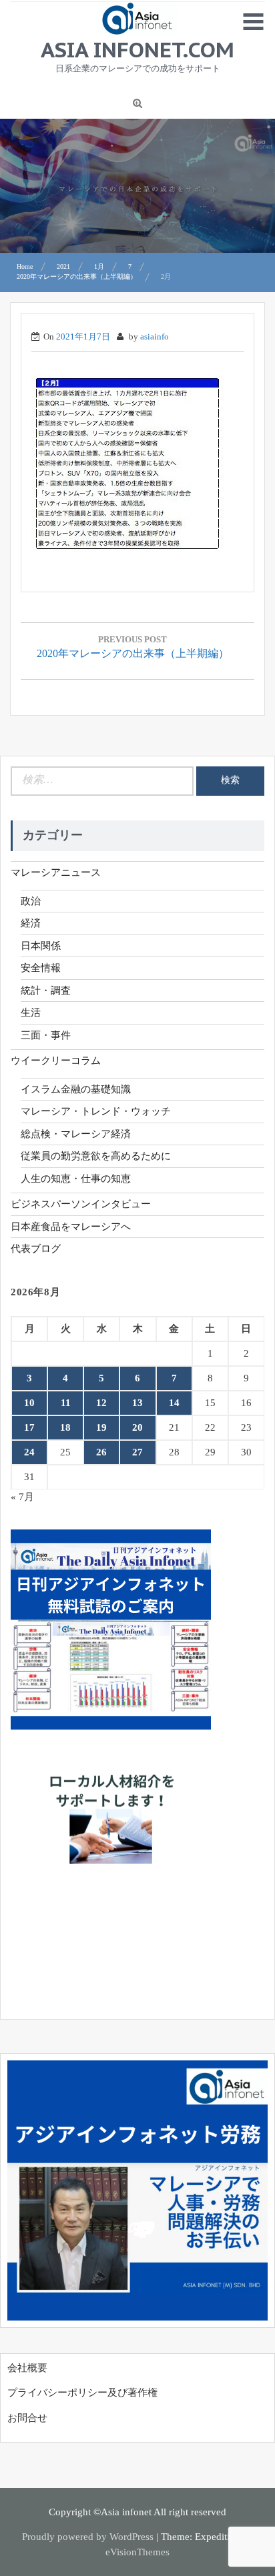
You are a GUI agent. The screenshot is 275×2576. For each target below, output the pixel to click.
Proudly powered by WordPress (88, 2537)
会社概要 (27, 2368)
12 (101, 1403)
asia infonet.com (137, 49)
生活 (31, 1013)
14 (174, 1403)
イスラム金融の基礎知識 (76, 1089)
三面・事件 (46, 1035)
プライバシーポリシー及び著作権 (82, 2393)
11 (66, 1403)
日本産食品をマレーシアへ (71, 1227)
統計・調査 (46, 991)
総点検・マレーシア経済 (76, 1134)
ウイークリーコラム (56, 1061)
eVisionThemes (137, 2552)
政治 (31, 901)
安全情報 (41, 968)
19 (101, 1427)
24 (29, 1452)
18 (65, 1427)
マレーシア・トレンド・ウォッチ (96, 1111)
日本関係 (41, 946)
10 (29, 1403)
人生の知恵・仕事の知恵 (76, 1179)
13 (137, 1403)
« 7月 (22, 1497)
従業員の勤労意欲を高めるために (96, 1156)
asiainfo (155, 337)
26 (101, 1452)
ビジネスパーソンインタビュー (81, 1204)
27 (137, 1452)
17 (29, 1427)
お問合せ (27, 2418)
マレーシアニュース (56, 872)
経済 (31, 923)
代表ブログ (36, 1249)
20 (137, 1427)
